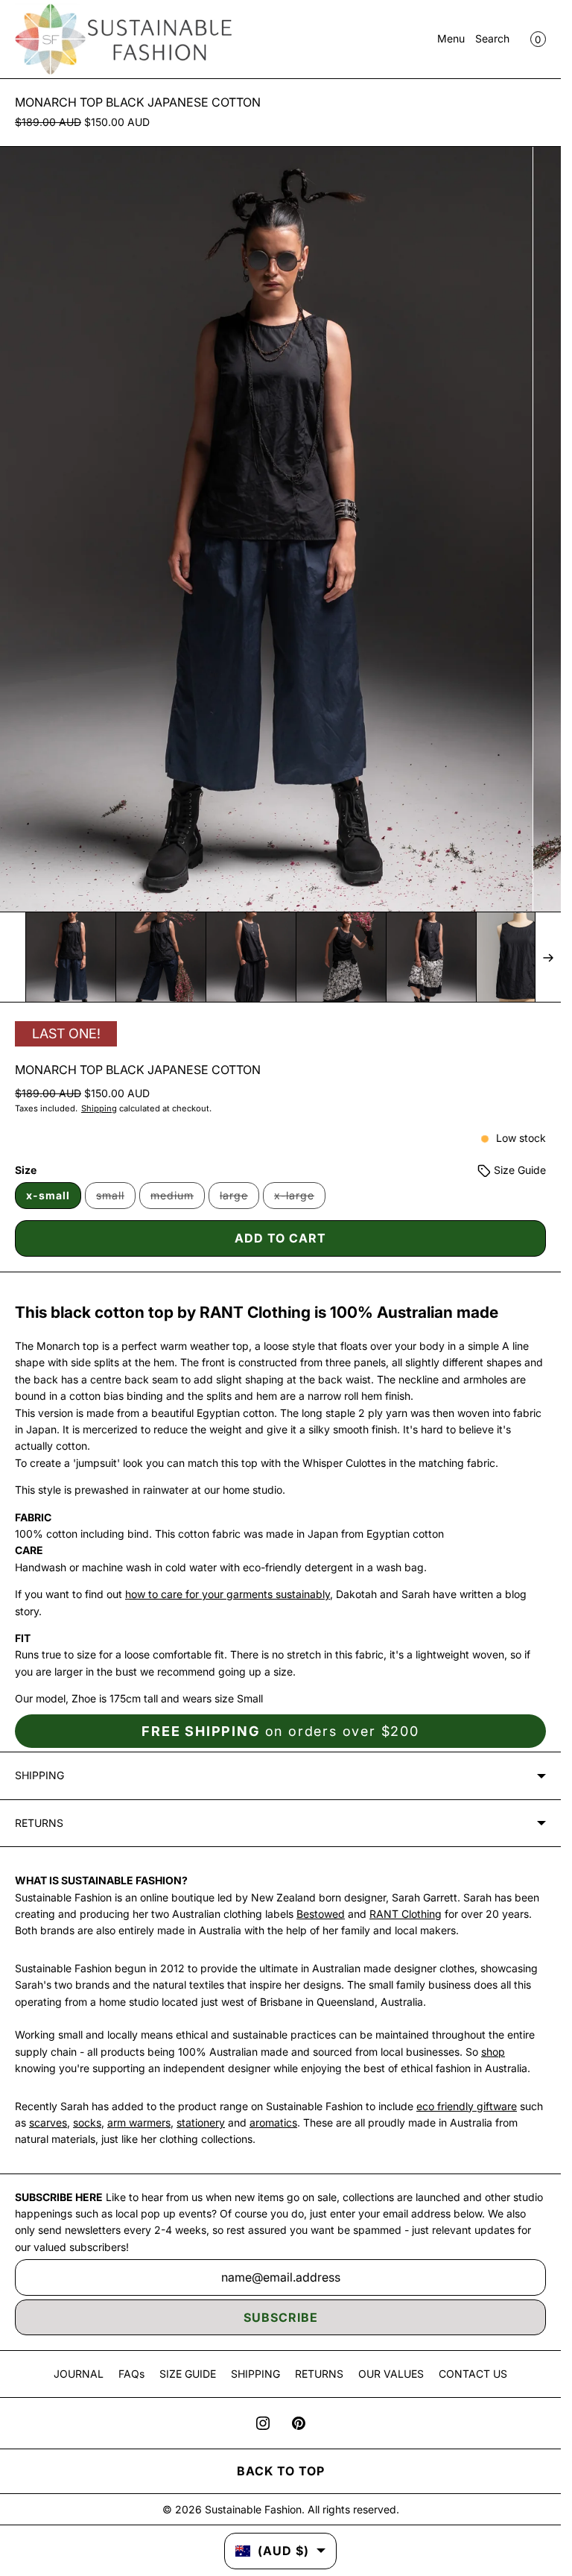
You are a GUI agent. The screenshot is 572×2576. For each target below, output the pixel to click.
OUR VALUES (391, 2374)
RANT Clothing (406, 1914)
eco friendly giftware (467, 2106)
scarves (48, 2122)
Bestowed (321, 1914)
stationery (201, 2122)
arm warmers (139, 2122)
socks (87, 2122)
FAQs (131, 2374)
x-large (300, 1199)
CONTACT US (473, 2374)
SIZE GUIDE (188, 2374)
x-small (48, 1195)
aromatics (273, 2122)
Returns (39, 1823)
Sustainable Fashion (253, 2509)
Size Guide (518, 1170)
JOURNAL (79, 2374)
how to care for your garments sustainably (228, 1594)
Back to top (281, 2471)
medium (178, 1199)
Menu (451, 38)
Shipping (99, 1108)
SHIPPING (255, 2374)
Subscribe (281, 2317)
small (116, 1199)
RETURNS (319, 2374)
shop (493, 2052)
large (239, 1199)
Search (492, 38)
